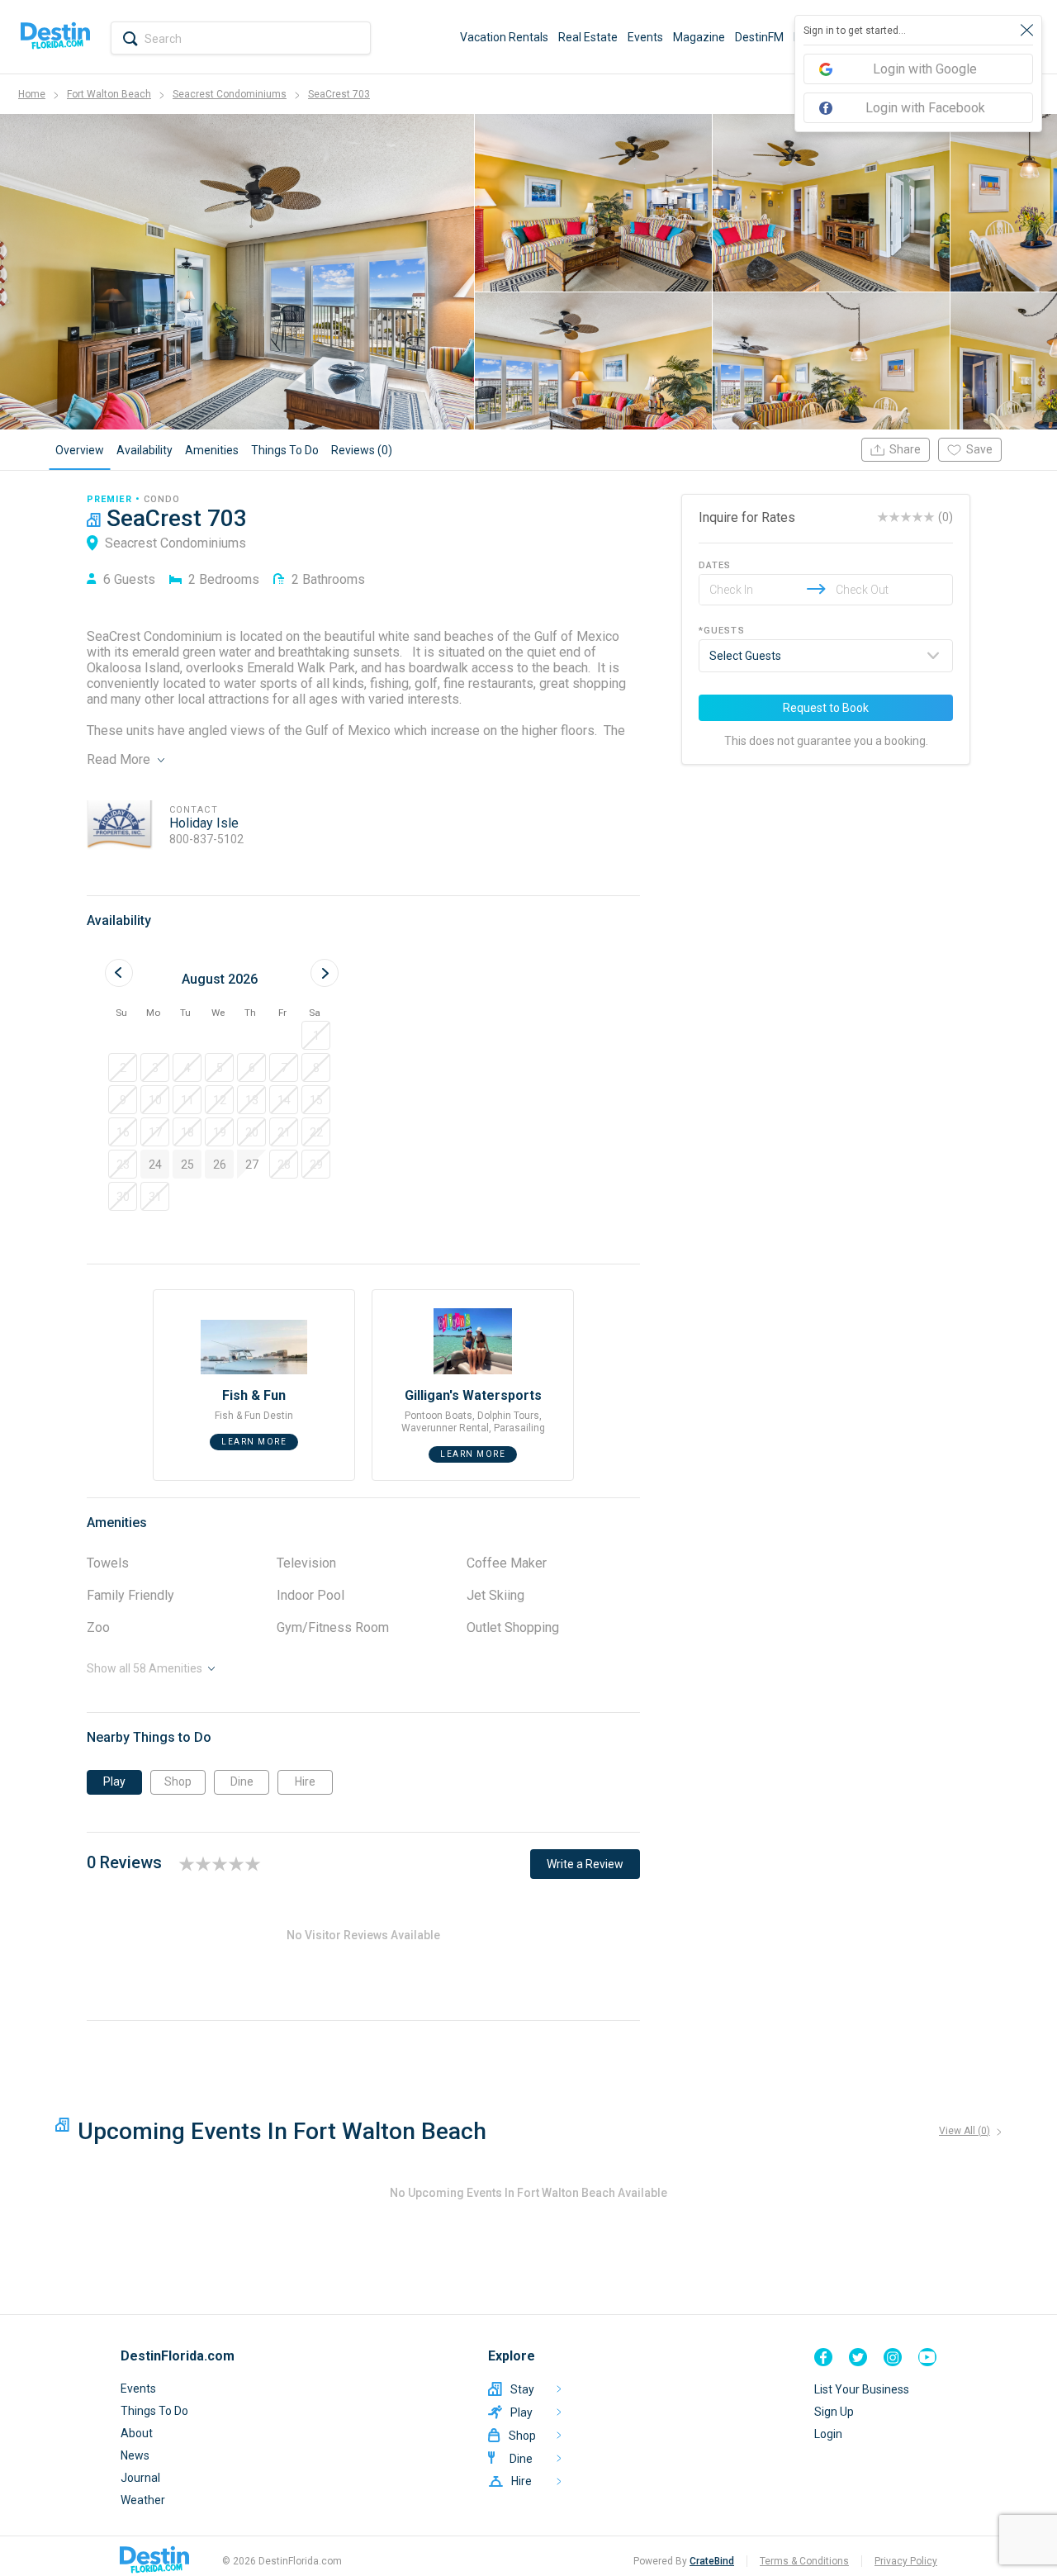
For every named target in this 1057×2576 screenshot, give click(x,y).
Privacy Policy (906, 2561)
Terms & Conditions (804, 2561)
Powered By (684, 2561)
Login (828, 2434)
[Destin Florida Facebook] (823, 2357)
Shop (178, 1781)
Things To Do (154, 2411)
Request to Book (826, 708)
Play (114, 1781)
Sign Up (834, 2412)
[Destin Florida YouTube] (927, 2357)
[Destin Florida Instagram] (893, 2357)
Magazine (699, 37)
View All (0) (965, 2131)
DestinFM (759, 37)
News (135, 2455)
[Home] (55, 37)
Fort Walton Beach (109, 94)
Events (645, 37)
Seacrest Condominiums (230, 94)
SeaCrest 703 (339, 94)
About (137, 2433)
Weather (143, 2500)
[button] (316, 1035)
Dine (242, 1781)
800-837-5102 (206, 839)
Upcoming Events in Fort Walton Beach (282, 2131)
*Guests (722, 631)
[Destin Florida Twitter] (858, 2357)
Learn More (254, 1442)
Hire (305, 1781)
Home (32, 94)
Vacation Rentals (504, 37)
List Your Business (862, 2389)
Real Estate (588, 37)
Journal (140, 2478)
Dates (715, 565)
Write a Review (585, 1864)
